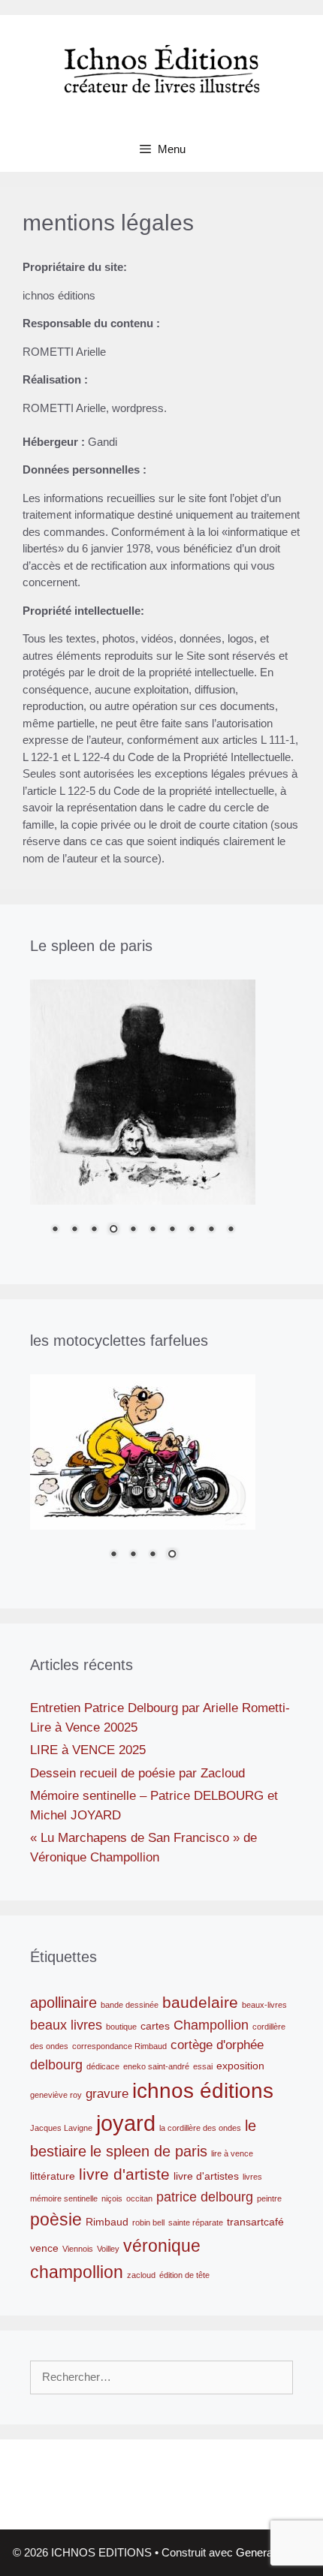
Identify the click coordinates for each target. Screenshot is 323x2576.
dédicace (103, 2066)
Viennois (78, 2249)
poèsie (56, 2219)
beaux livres (66, 2025)
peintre (269, 2198)
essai (203, 2066)
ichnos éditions (203, 2091)
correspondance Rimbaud (119, 2046)
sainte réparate (196, 2222)
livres (252, 2177)
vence (44, 2248)
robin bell (148, 2222)
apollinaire (63, 2003)
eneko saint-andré (156, 2066)
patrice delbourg (205, 2197)
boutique (121, 2027)
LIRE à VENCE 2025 (88, 1750)
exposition (240, 2066)
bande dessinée (130, 2005)
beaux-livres (264, 2005)
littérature (53, 2176)
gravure (107, 2093)
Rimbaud (107, 2222)
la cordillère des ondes (200, 2128)
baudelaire (200, 2003)
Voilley (108, 2249)
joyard (126, 2123)
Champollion (211, 2025)
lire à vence (232, 2153)
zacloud (141, 2275)
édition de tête (184, 2275)
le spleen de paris (149, 2151)
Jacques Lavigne (61, 2128)
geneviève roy (56, 2095)
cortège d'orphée (217, 2045)
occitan (139, 2198)
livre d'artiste (124, 2174)
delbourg (56, 2064)
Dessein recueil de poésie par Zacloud (137, 1773)
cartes (155, 2026)
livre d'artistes (206, 2176)
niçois (112, 2198)
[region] (143, 1117)
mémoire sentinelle (64, 2198)
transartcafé (255, 2222)
